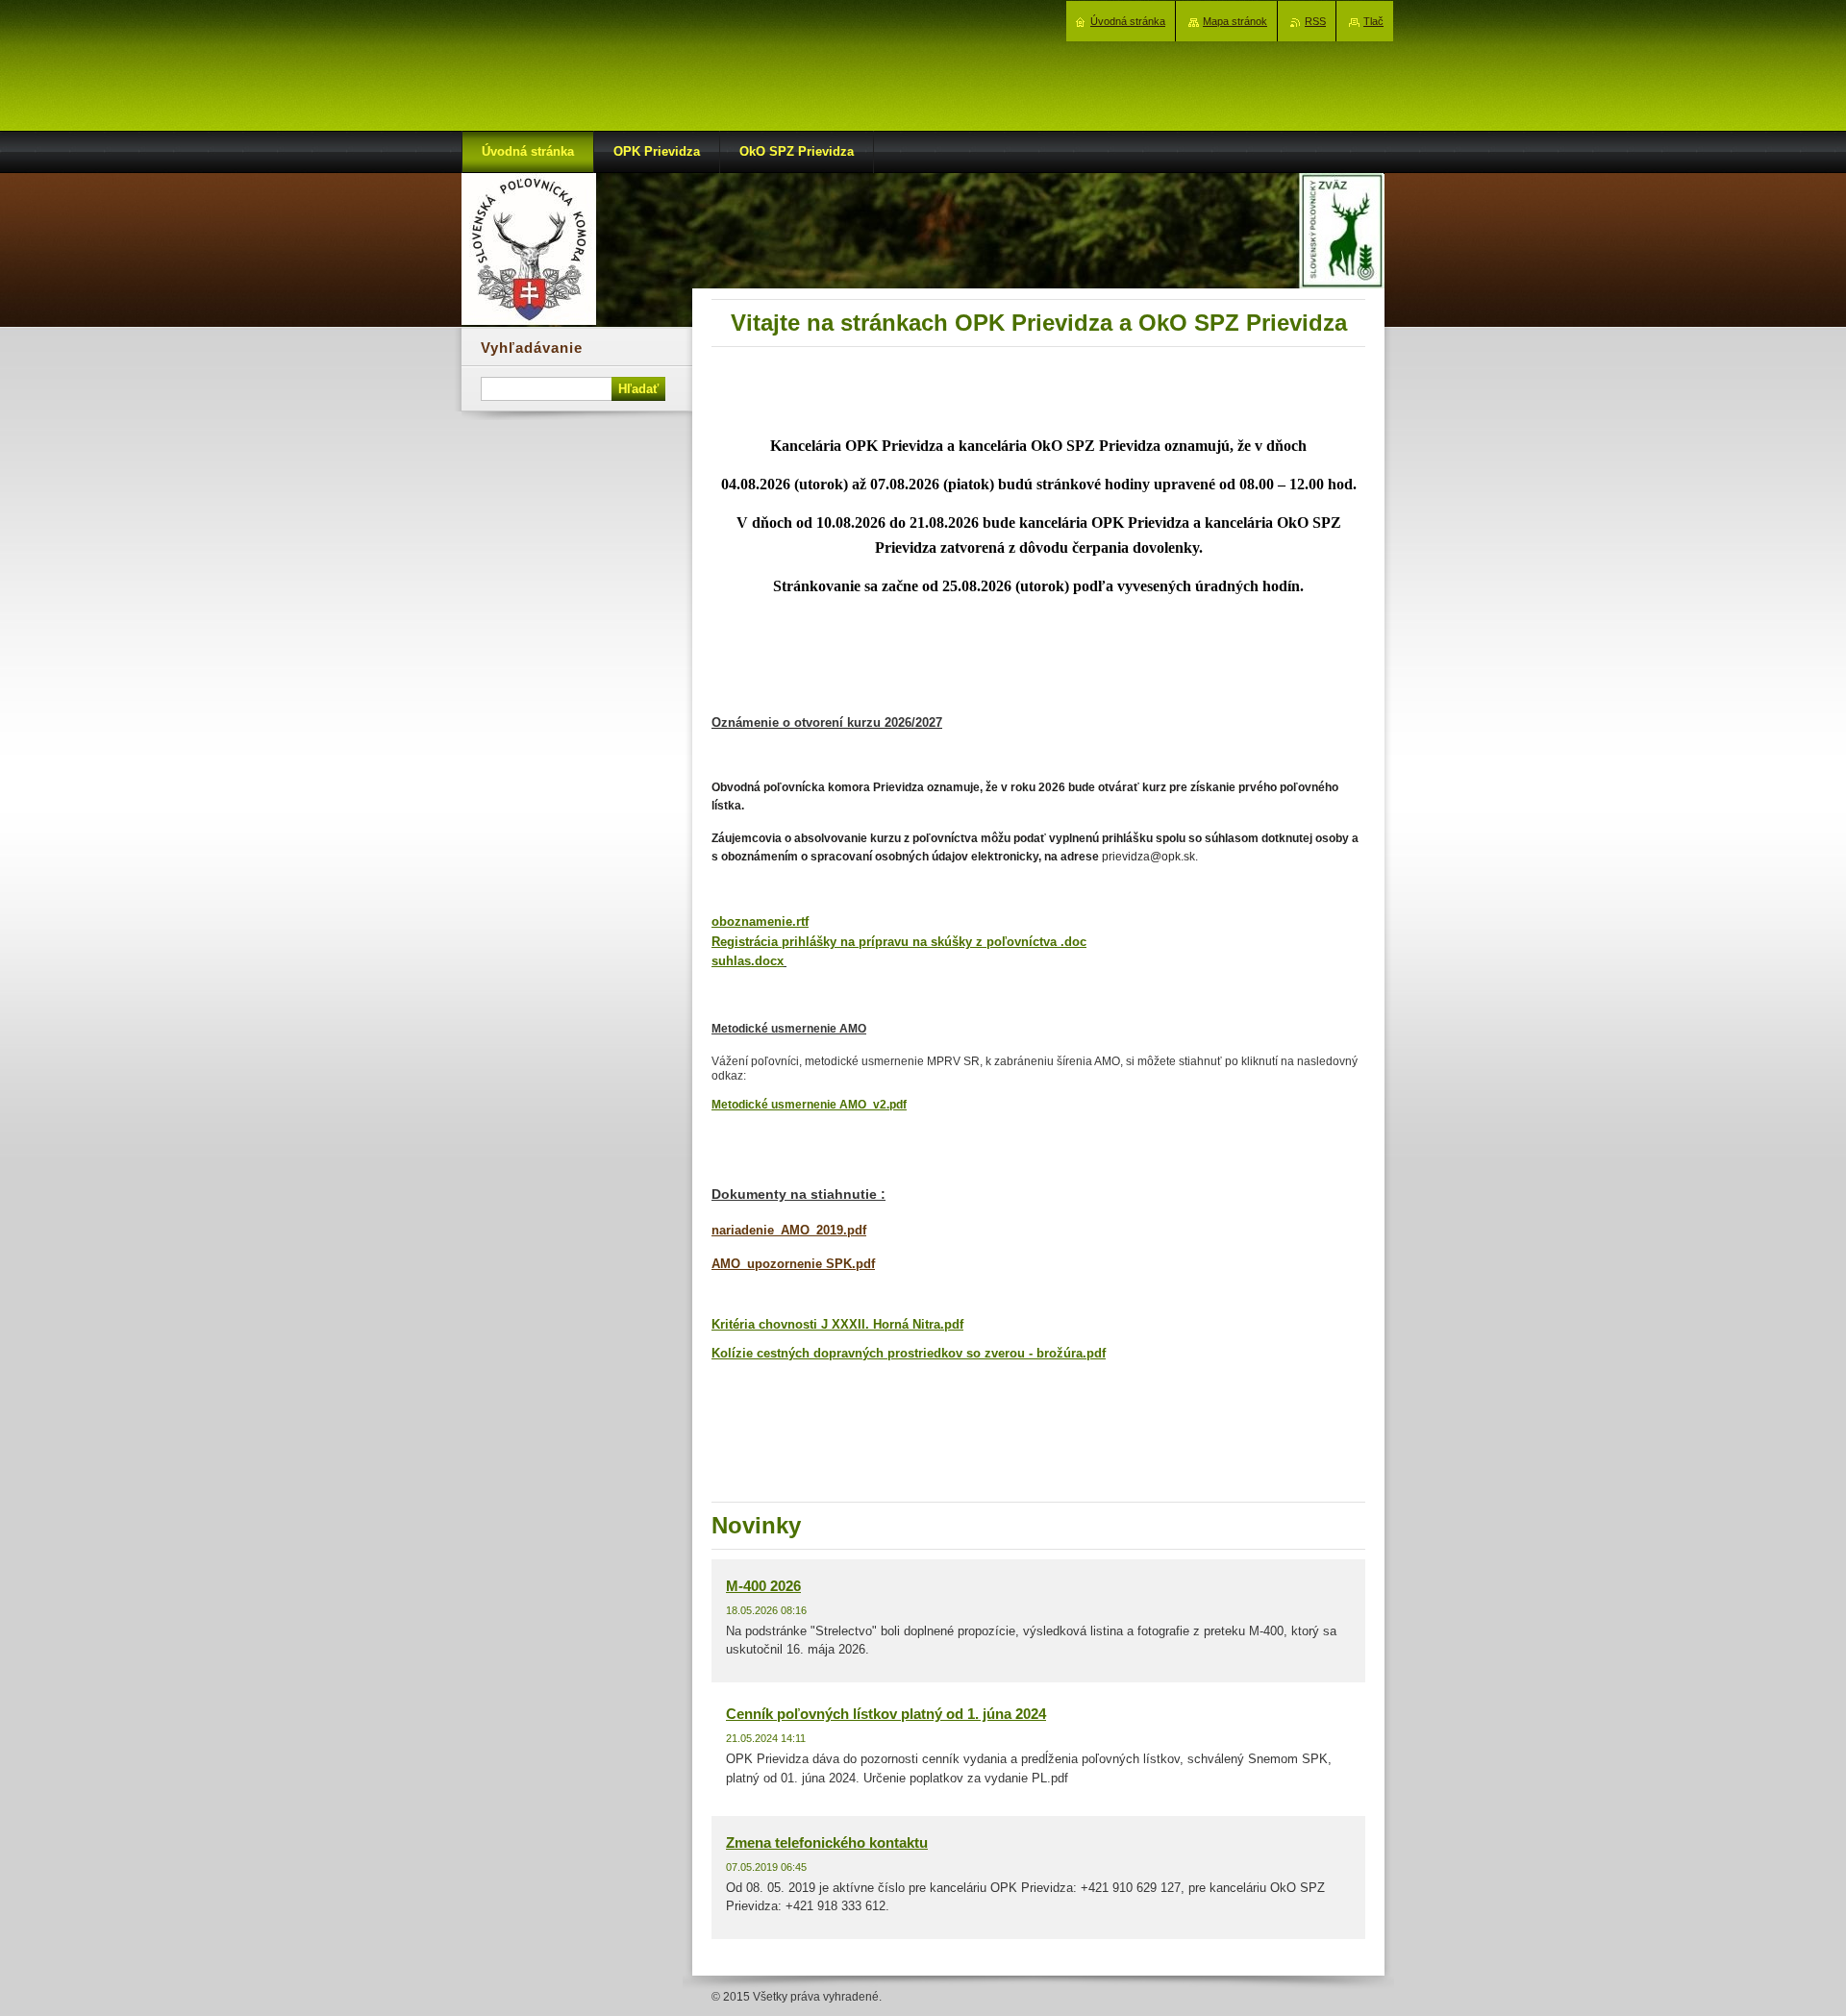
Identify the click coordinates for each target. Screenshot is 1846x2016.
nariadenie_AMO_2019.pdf (789, 1230)
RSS (1315, 21)
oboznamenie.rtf (760, 921)
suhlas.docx (748, 961)
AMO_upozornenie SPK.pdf (793, 1264)
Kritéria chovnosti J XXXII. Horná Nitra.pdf (837, 1324)
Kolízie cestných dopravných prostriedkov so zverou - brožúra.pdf (909, 1353)
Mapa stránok (1235, 21)
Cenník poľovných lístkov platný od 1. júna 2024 (886, 1714)
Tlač (1373, 21)
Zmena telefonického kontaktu (827, 1842)
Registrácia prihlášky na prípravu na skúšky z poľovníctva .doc (899, 942)
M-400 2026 (763, 1586)
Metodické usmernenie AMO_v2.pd (807, 1105)
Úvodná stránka (1128, 21)
